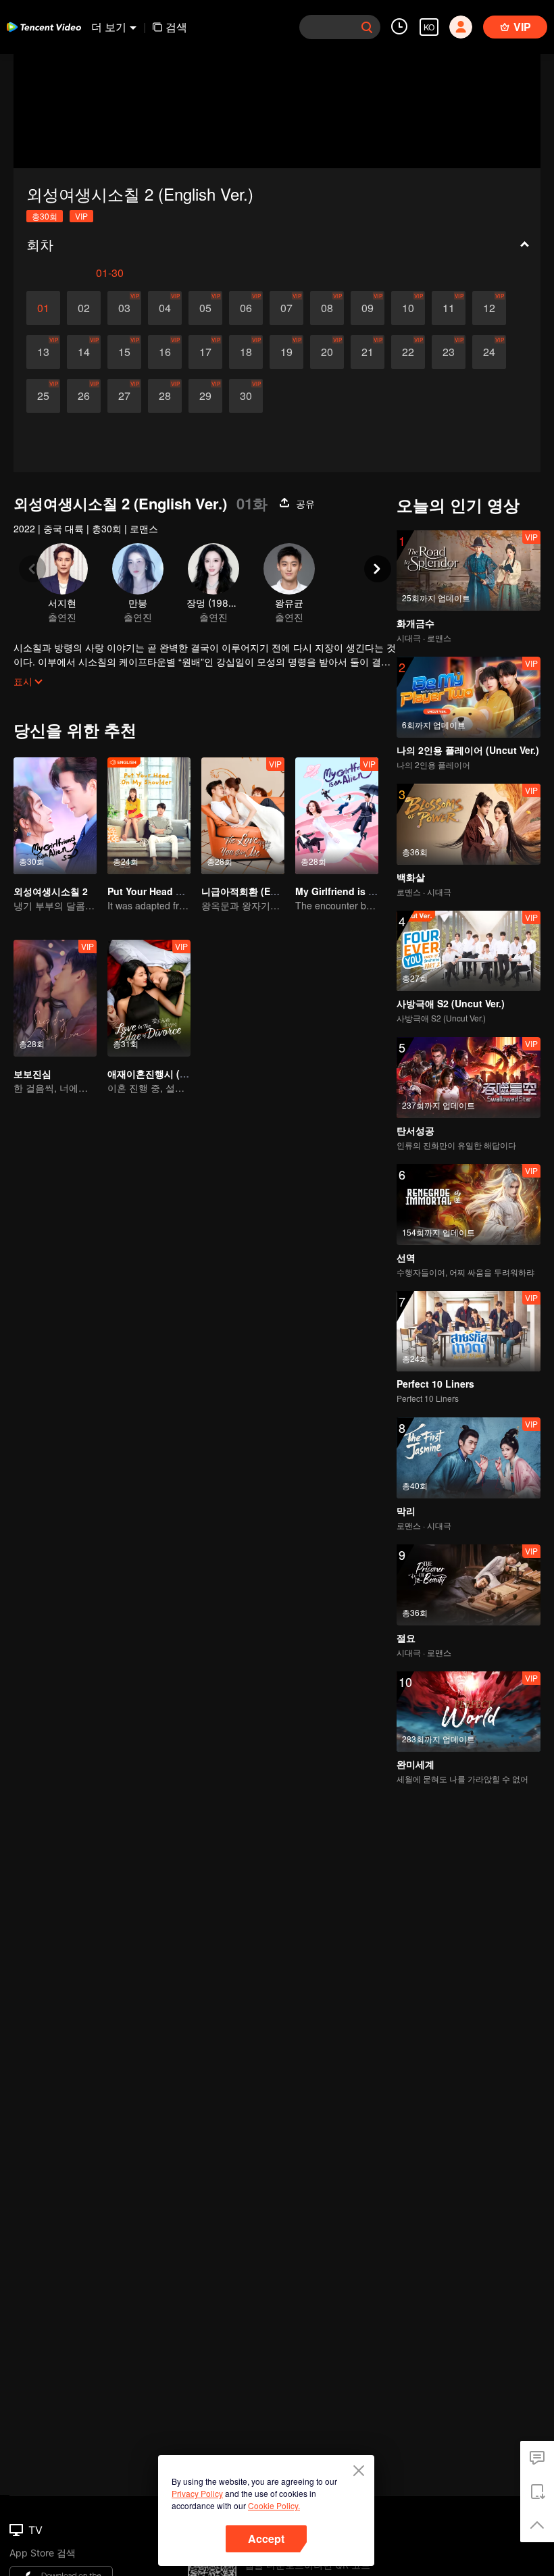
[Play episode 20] (327, 352)
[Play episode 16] (165, 352)
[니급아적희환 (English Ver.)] (243, 816)
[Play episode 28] (165, 396)
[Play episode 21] (368, 352)
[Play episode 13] (43, 352)
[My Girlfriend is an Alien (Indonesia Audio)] (337, 816)
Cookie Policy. (274, 2505)
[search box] (367, 27)
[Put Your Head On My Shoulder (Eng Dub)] (149, 816)
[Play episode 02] (84, 308)
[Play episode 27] (124, 396)
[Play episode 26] (84, 396)
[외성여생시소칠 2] (55, 816)
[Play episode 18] (246, 352)
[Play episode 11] (449, 308)
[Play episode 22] (408, 352)
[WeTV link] (44, 27)
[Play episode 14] (84, 352)
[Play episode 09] (368, 308)
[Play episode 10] (408, 308)
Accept (266, 2539)
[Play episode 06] (246, 308)
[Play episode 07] (286, 308)
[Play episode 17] (205, 352)
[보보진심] (55, 998)
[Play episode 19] (286, 352)
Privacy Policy (197, 2493)
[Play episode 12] (489, 308)
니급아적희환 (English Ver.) (261, 891)
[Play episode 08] (327, 308)
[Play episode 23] (449, 352)
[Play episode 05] (205, 308)
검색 (176, 27)
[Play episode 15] (124, 352)
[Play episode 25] (43, 396)
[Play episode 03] (124, 308)
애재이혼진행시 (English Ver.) (172, 1074)
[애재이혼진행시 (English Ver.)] (149, 998)
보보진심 (32, 1074)
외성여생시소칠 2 (51, 891)
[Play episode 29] (205, 396)
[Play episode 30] (246, 396)
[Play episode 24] (489, 352)
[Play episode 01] (43, 308)
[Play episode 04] (165, 308)
